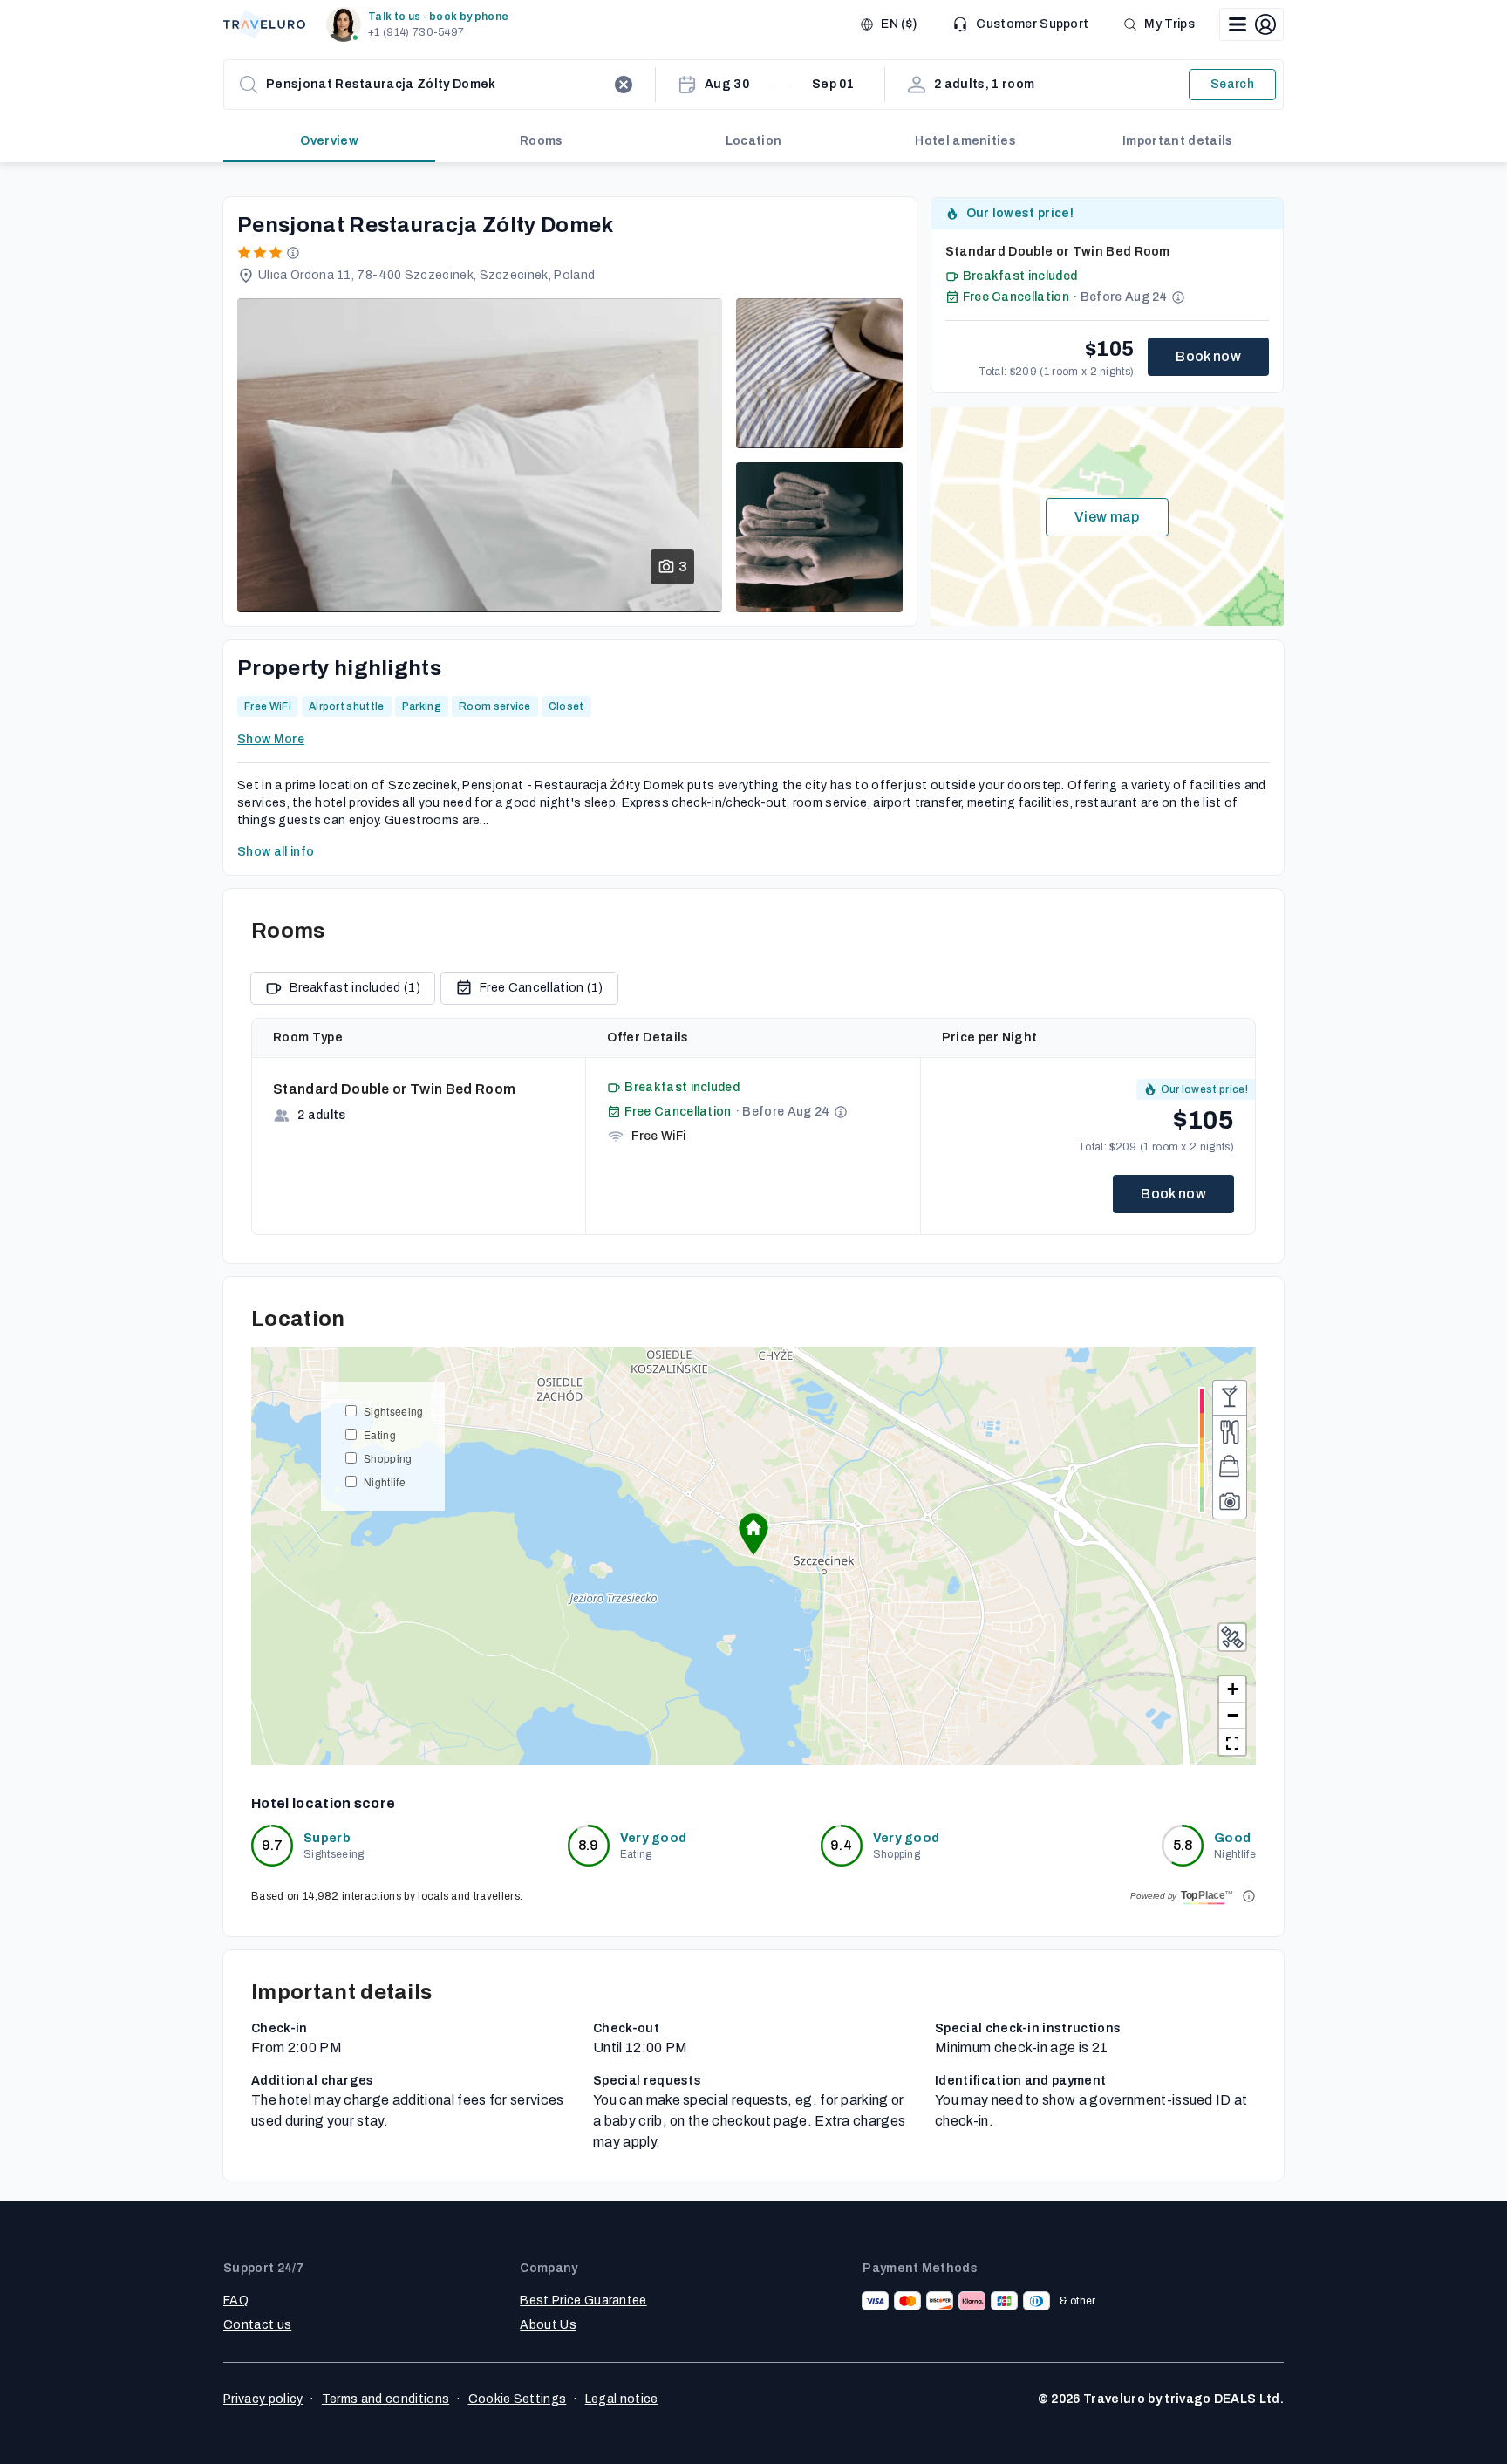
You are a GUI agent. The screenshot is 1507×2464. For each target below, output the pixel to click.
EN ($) (899, 24)
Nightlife (385, 1481)
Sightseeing (394, 1411)
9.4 (841, 1845)
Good (1232, 1838)
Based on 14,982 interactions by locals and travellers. (387, 1896)
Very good (654, 1838)
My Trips (1169, 24)
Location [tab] (754, 141)
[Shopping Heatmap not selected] (1230, 1467)
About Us (548, 2325)
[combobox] (436, 85)
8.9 (589, 1845)
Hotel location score (323, 1803)
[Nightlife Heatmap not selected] (1230, 1397)
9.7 (273, 1845)
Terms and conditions (385, 2399)
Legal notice (622, 2399)
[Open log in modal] (1251, 24)
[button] (421, 24)
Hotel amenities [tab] (965, 141)
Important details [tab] (1177, 141)
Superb (327, 1838)
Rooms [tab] (542, 141)
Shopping (388, 1458)
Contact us (257, 2325)
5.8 (1183, 1845)
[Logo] (264, 24)
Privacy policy (263, 2399)
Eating (380, 1434)
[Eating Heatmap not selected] (1230, 1432)
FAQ (236, 2300)
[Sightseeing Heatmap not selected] (1230, 1502)
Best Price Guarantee (583, 2300)
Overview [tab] (329, 141)
